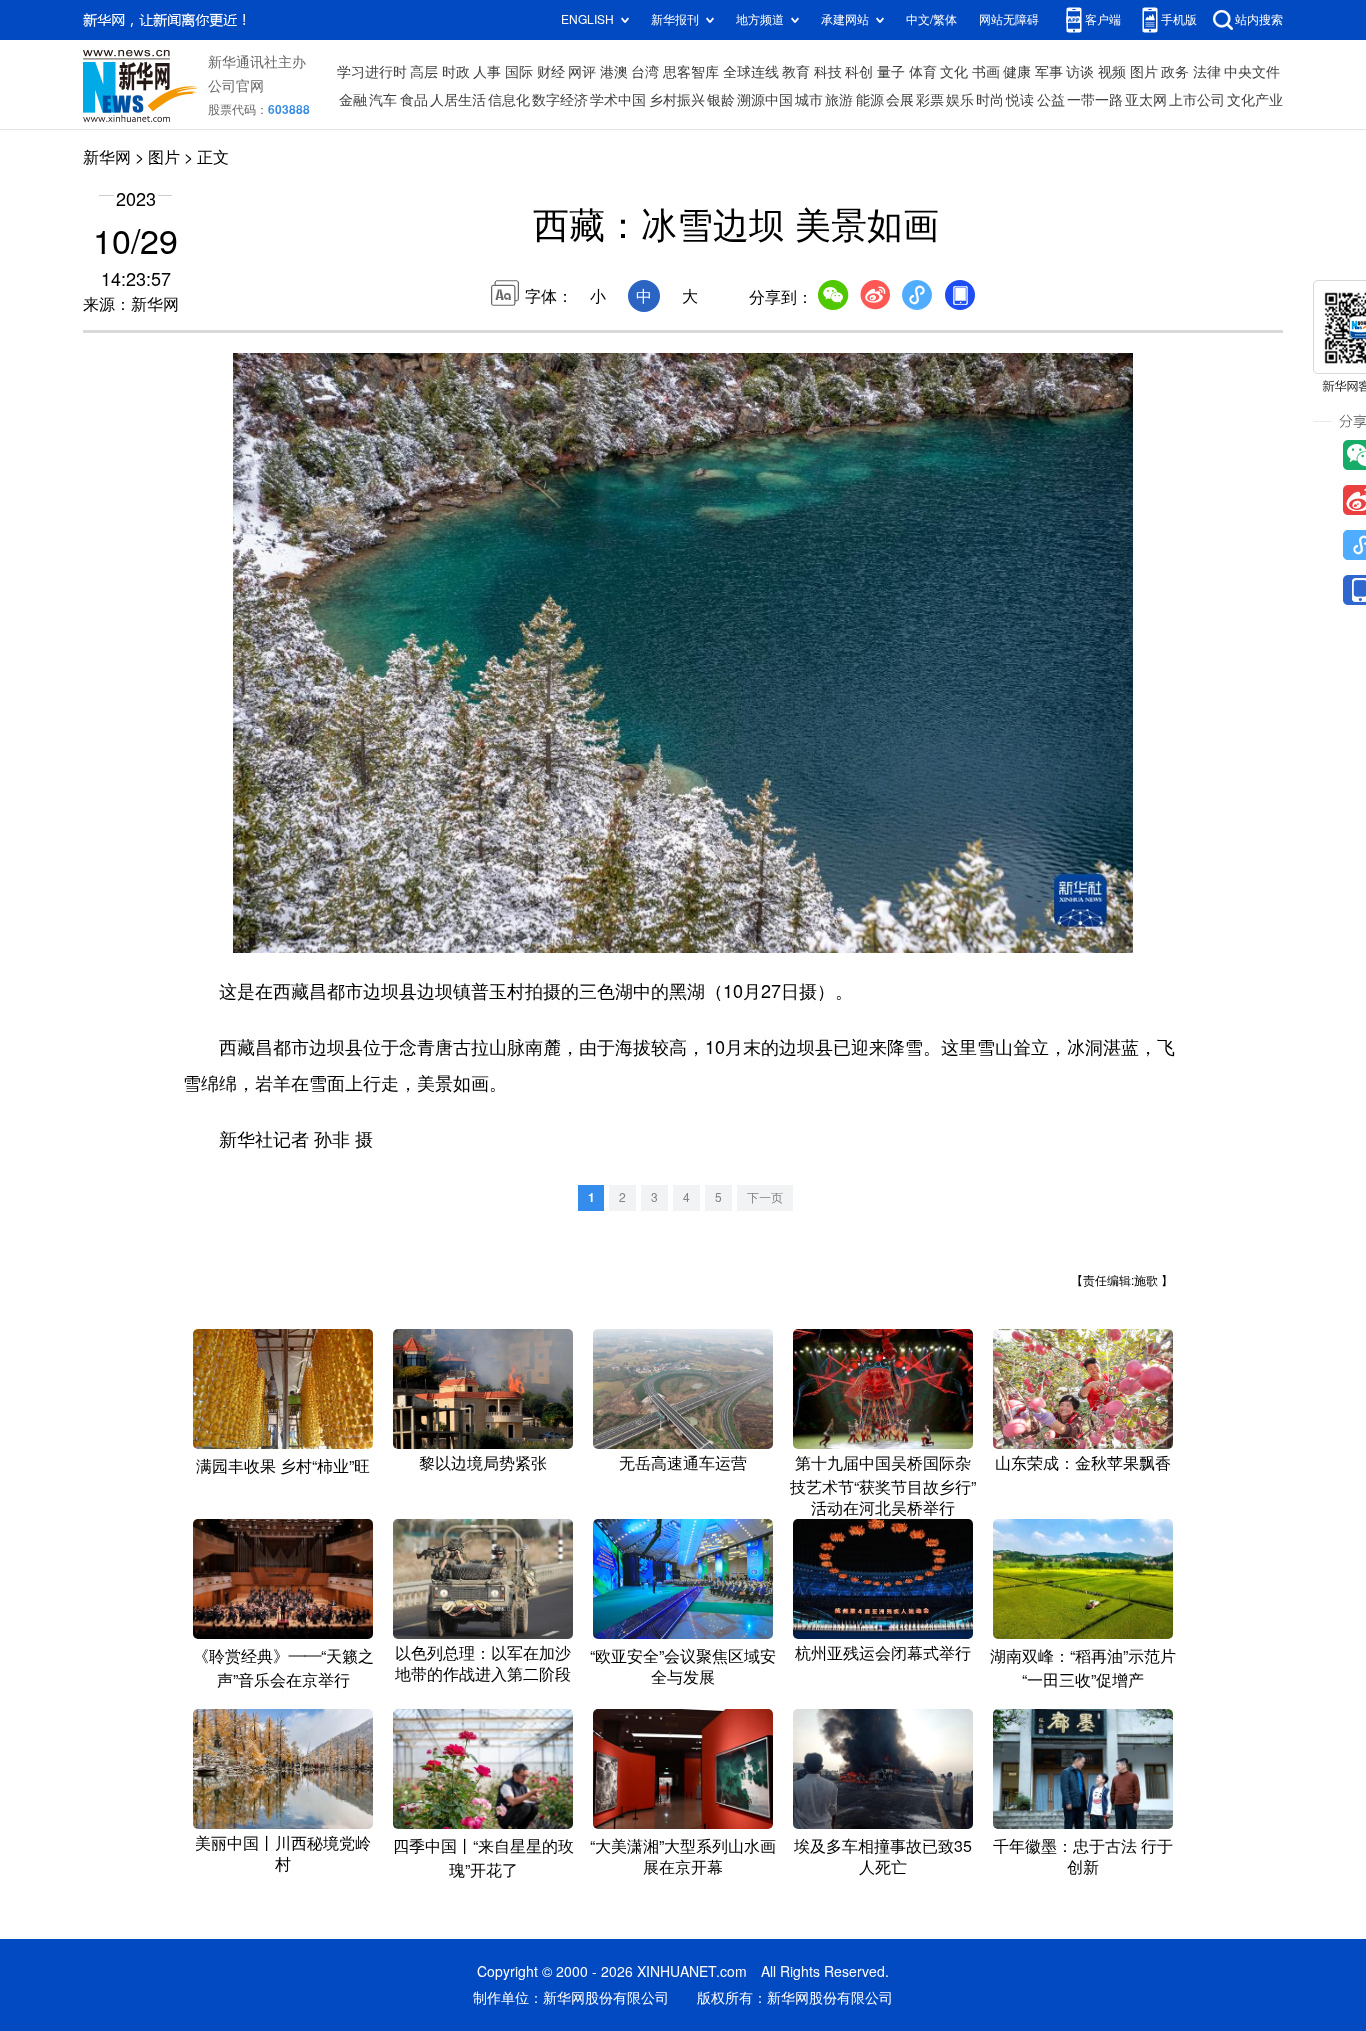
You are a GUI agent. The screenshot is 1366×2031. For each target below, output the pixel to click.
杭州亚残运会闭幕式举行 (883, 1653)
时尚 (990, 100)
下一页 (765, 1197)
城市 (809, 100)
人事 (487, 72)
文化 (954, 72)
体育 (923, 72)
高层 (424, 72)
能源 (870, 100)
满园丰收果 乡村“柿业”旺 (283, 1466)
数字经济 (560, 100)
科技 (828, 72)
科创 (859, 72)
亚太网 (1146, 100)
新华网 (107, 157)
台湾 (645, 72)
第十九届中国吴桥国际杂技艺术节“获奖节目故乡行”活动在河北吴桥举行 (883, 1485)
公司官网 (236, 86)
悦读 (1020, 100)
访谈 (1080, 72)
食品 (414, 100)
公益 (1051, 100)
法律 (1207, 72)
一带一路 (1095, 100)
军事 (1049, 72)
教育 (796, 72)
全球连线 (751, 72)
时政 (456, 72)
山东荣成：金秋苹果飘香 (1083, 1463)
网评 (582, 72)
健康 (1017, 72)
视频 (1112, 72)
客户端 (1103, 19)
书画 (986, 72)
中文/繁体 (931, 19)
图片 (1144, 72)
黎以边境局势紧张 (483, 1463)
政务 (1175, 72)
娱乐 (960, 100)
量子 (891, 72)
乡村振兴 (677, 100)
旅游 (839, 100)
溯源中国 (765, 100)
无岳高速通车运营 (683, 1463)
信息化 (509, 100)
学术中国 (618, 100)
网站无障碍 (1009, 19)
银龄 (721, 100)
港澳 (614, 72)
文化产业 (1255, 100)
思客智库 (691, 72)
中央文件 (1252, 72)
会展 (900, 100)
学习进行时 (372, 72)
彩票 (930, 100)
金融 (353, 100)
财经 (551, 72)
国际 (519, 72)
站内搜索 (1259, 19)
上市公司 (1197, 100)
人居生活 (458, 100)
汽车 (383, 100)
